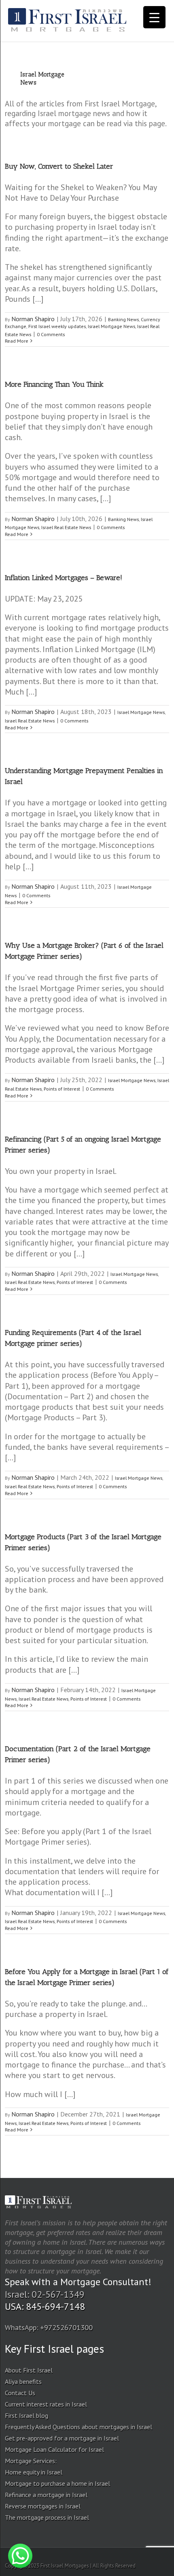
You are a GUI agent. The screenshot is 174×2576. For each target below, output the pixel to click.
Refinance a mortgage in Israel (46, 2495)
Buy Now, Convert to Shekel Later (59, 166)
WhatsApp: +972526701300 (49, 2327)
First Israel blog (27, 2415)
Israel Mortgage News (111, 326)
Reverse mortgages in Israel (43, 2506)
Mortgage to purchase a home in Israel (57, 2483)
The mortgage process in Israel (47, 2517)
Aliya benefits (23, 2381)
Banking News (123, 319)
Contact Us (20, 2393)
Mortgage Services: (31, 2461)
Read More (17, 341)
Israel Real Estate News (66, 527)
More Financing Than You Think (54, 384)
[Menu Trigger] (154, 17)
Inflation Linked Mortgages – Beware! (64, 578)
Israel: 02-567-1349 (45, 2294)
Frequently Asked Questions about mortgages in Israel (79, 2427)
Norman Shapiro (33, 319)
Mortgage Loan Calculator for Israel (54, 2449)
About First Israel (29, 2370)
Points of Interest (62, 1089)
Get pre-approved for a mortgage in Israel (62, 2438)
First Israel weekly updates (57, 326)
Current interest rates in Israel (46, 2404)
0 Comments (51, 334)
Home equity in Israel (34, 2472)
